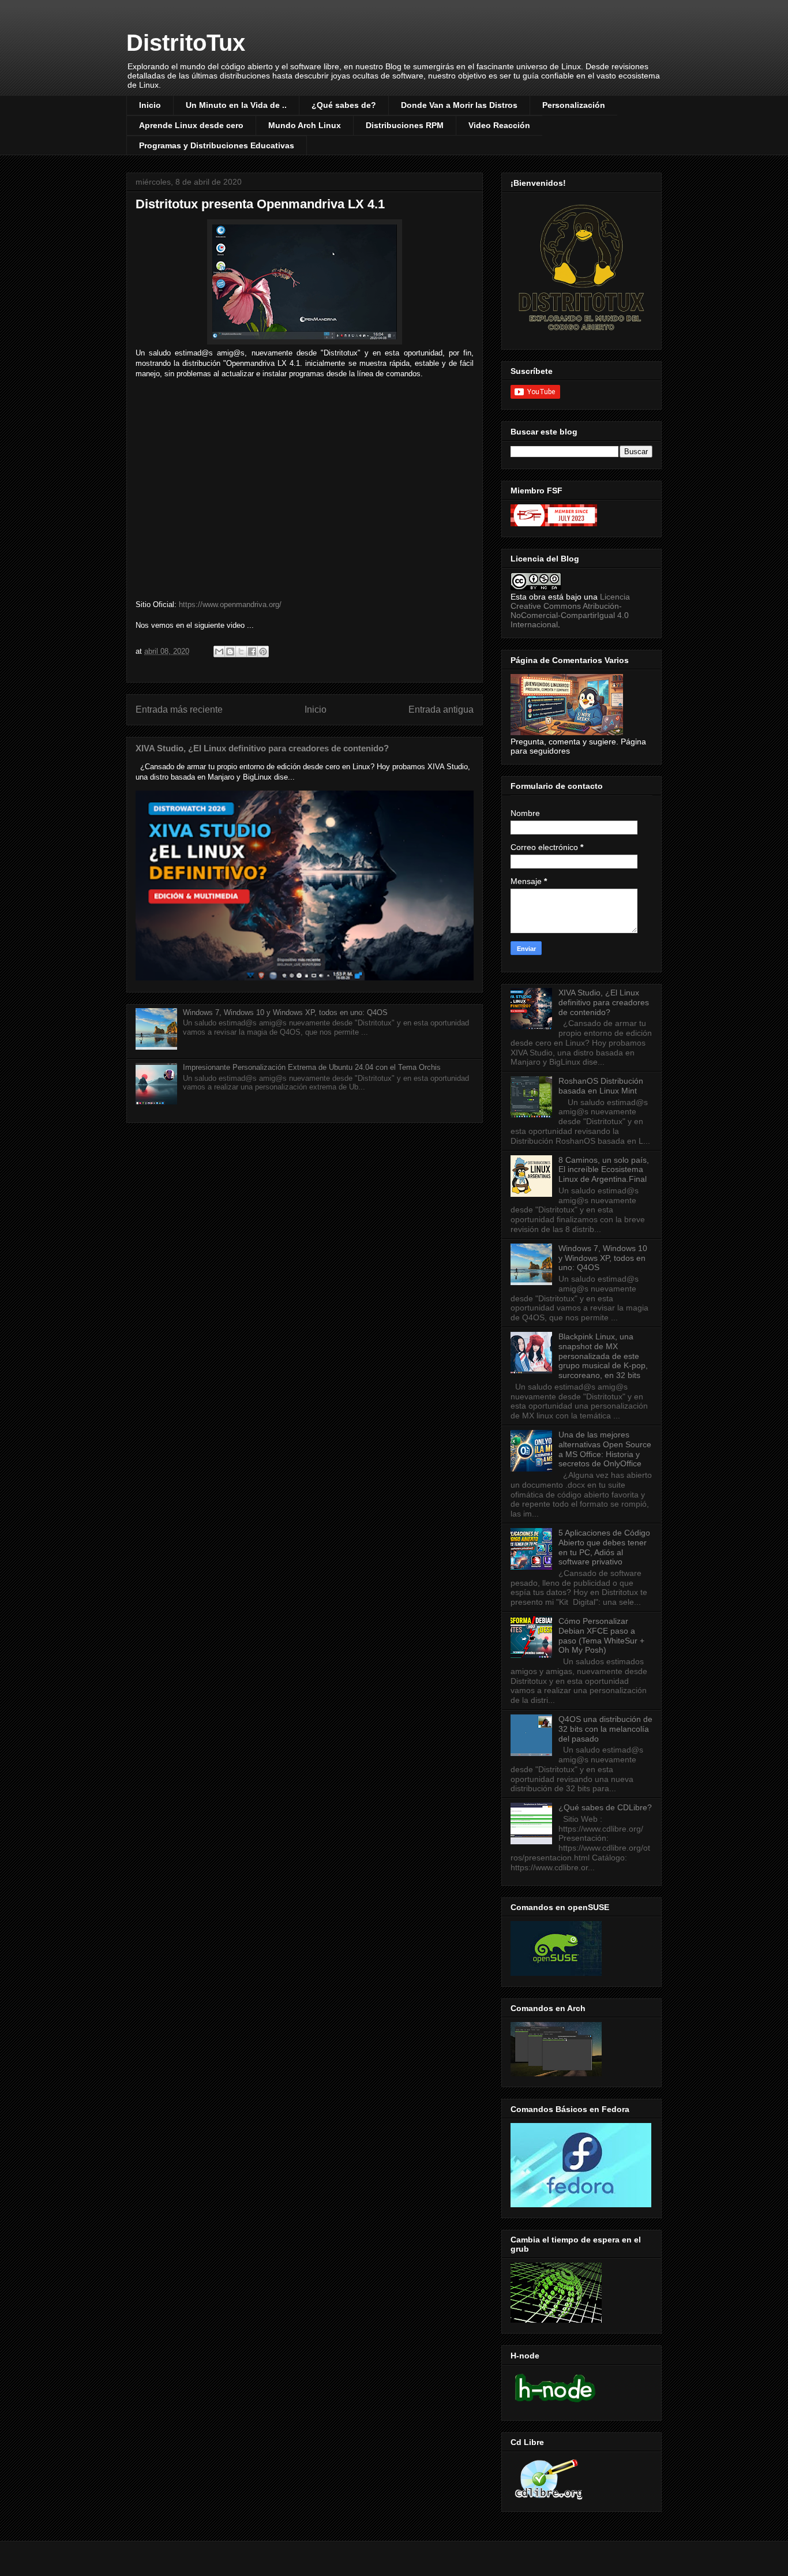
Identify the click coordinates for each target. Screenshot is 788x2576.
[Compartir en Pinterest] (263, 652)
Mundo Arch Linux (305, 125)
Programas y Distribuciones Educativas (217, 145)
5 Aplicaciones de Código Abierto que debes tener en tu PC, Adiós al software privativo (604, 1547)
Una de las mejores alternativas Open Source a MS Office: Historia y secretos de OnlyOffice (605, 1449)
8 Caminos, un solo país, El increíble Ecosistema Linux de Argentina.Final (604, 1170)
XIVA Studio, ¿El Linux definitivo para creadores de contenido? (262, 748)
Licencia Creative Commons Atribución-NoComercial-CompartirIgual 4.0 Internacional (570, 611)
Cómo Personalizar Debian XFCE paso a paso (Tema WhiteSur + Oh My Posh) (601, 1635)
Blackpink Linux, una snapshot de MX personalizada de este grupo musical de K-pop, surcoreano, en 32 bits (603, 1356)
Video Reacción (499, 125)
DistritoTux (186, 43)
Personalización (574, 105)
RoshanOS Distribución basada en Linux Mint (601, 1086)
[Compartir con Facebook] (252, 652)
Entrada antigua (441, 709)
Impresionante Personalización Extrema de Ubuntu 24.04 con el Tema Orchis (312, 1067)
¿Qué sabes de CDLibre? (605, 1807)
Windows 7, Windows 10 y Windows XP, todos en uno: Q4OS (285, 1012)
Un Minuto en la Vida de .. (236, 105)
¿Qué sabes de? (344, 105)
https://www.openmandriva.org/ (230, 604)
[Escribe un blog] (230, 652)
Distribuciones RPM (405, 125)
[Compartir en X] (241, 652)
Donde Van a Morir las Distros (459, 105)
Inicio (150, 105)
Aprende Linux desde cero (191, 125)
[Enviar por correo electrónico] (219, 652)
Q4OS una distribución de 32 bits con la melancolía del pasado (605, 1729)
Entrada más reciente (179, 709)
